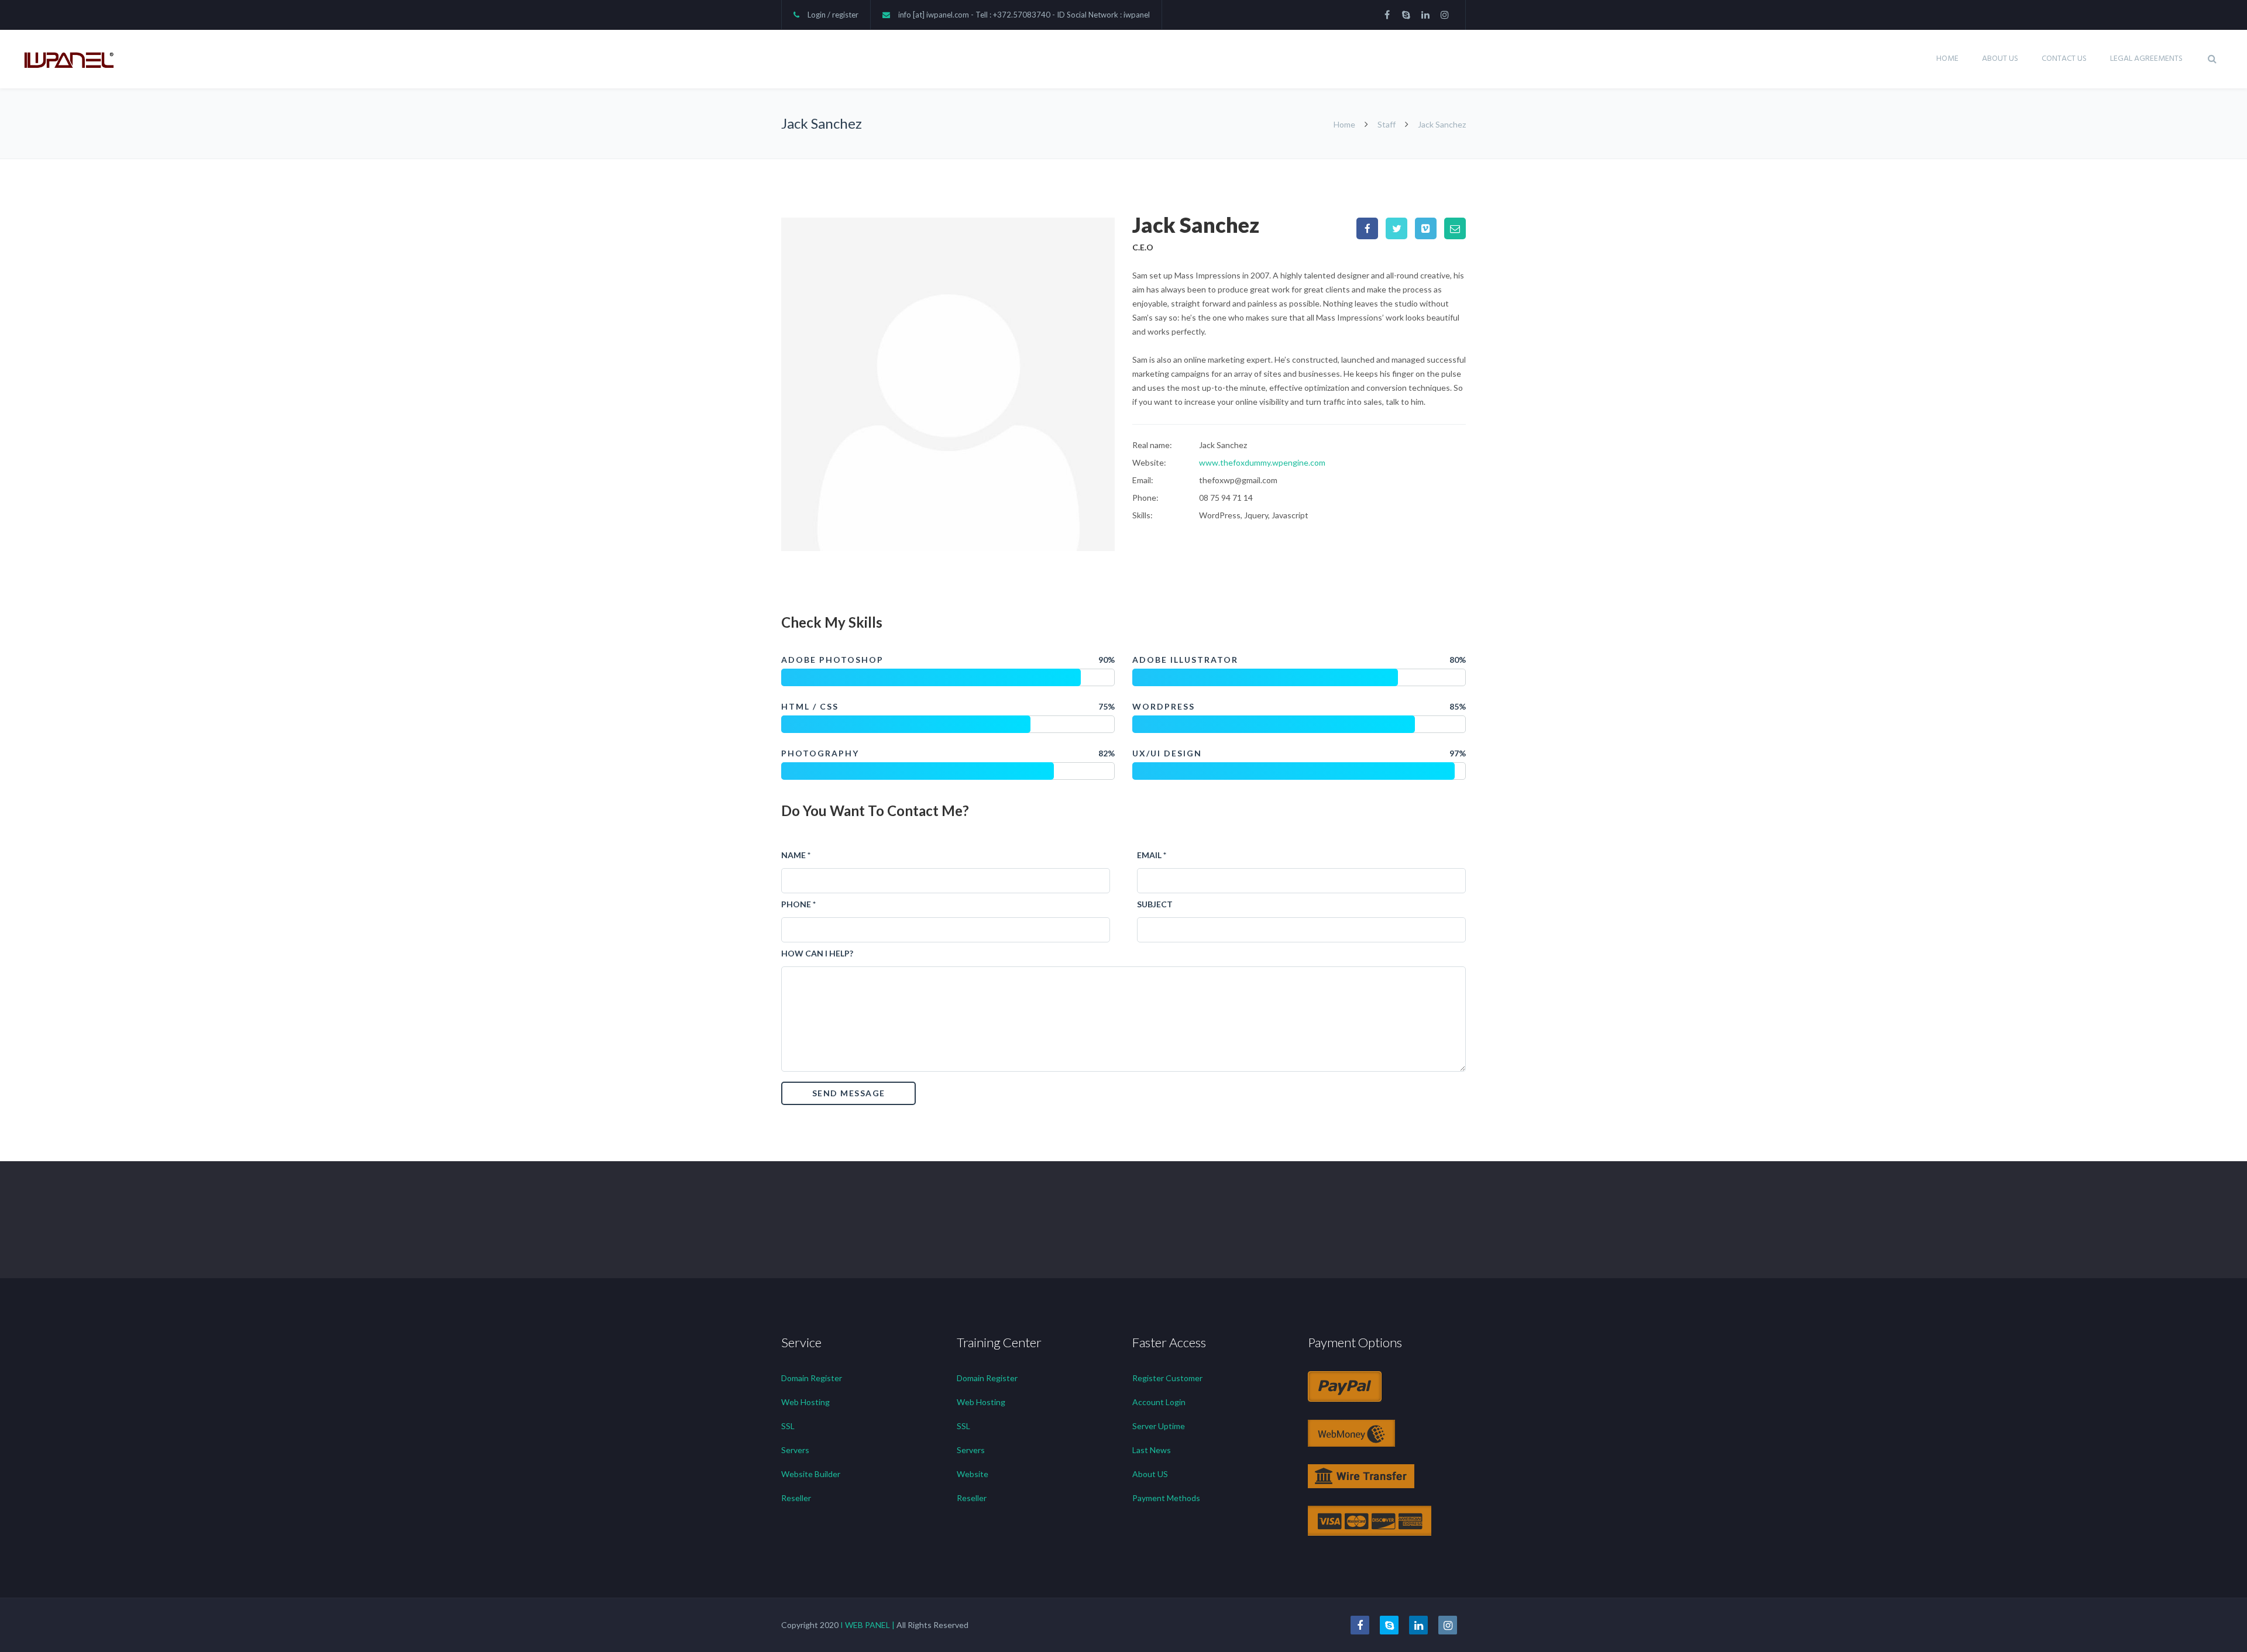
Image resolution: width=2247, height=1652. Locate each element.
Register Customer (1167, 1378)
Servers (795, 1450)
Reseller (796, 1498)
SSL (788, 1426)
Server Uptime (1159, 1426)
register (845, 15)
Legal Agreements (2146, 59)
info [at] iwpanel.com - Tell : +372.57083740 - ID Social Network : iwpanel (1024, 15)
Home (1947, 59)
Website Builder (811, 1474)
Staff (1387, 124)
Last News (1152, 1450)
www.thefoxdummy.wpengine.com (1262, 462)
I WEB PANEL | (867, 1625)
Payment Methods (1166, 1498)
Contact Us (2064, 59)
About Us (2000, 59)
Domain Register (812, 1378)
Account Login (1159, 1402)
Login (817, 15)
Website (973, 1474)
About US (1150, 1474)
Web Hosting (805, 1402)
